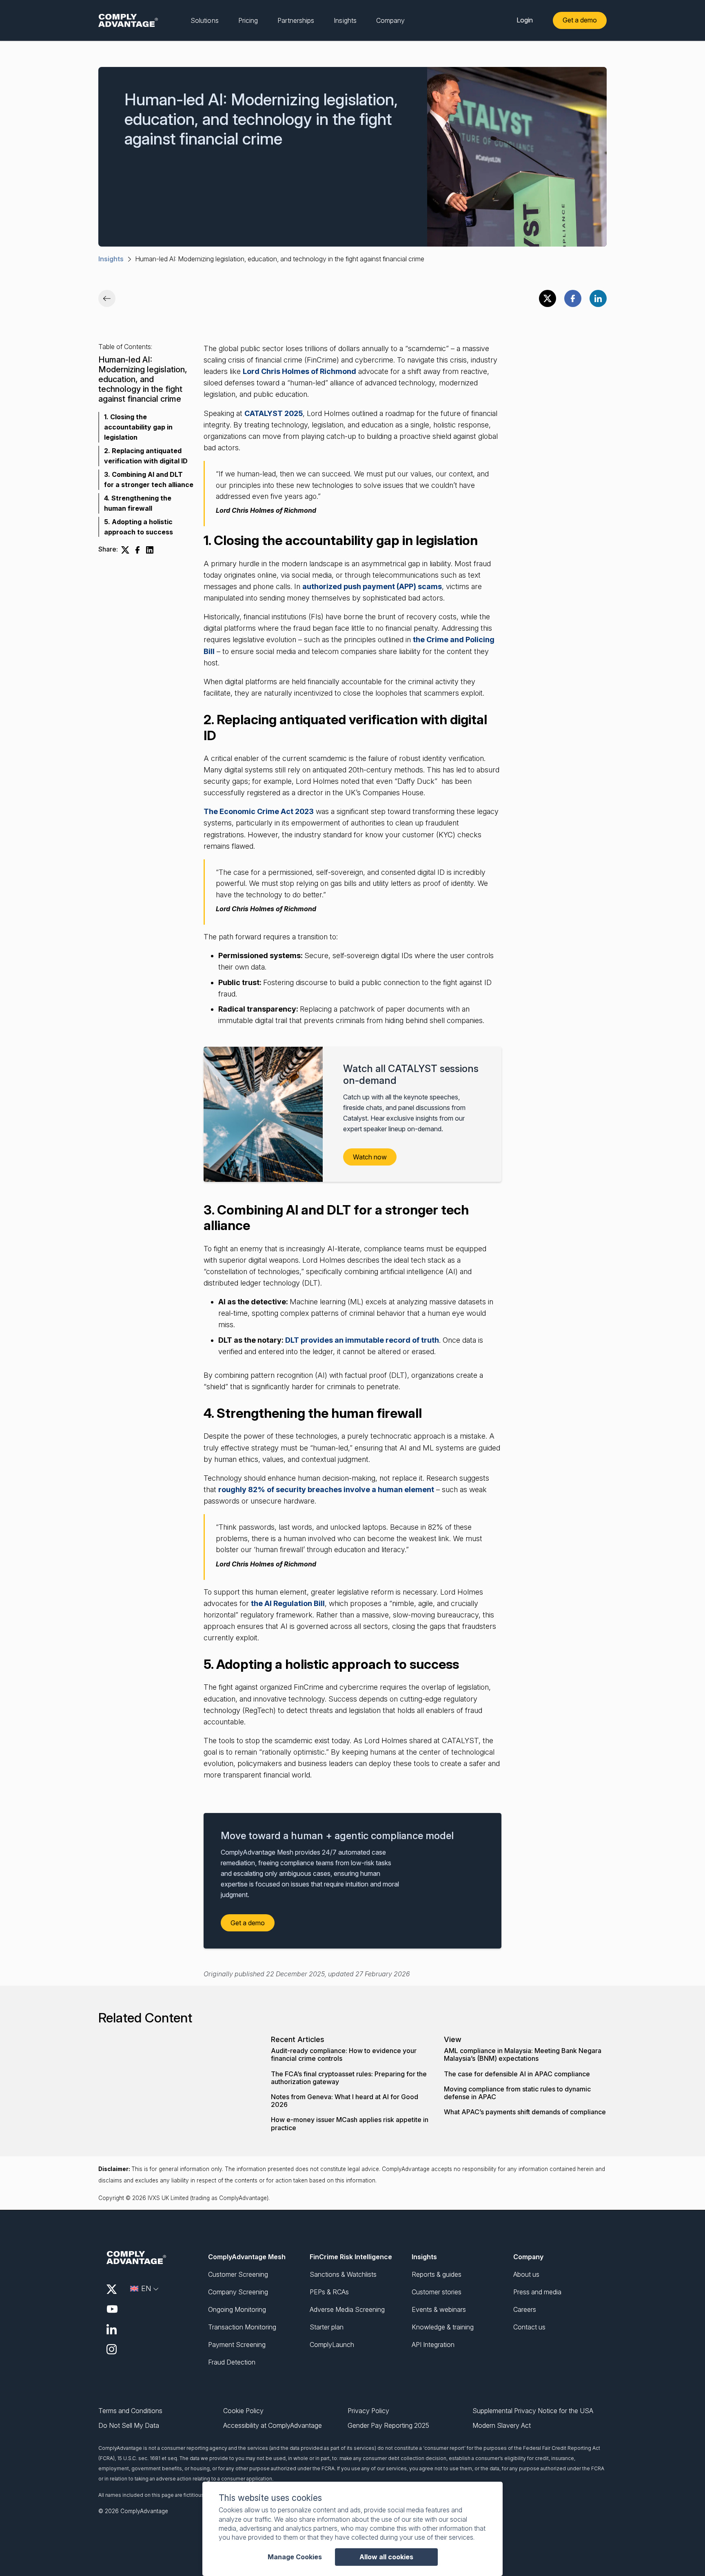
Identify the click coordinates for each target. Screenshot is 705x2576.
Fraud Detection (232, 2362)
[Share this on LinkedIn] (598, 298)
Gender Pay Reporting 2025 (388, 2426)
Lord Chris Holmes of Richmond (299, 371)
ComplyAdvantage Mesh (247, 2257)
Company (528, 2257)
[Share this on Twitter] (548, 298)
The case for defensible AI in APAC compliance (517, 2074)
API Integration (433, 2345)
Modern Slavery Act (502, 2426)
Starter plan (327, 2327)
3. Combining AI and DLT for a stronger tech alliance (149, 479)
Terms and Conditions (130, 2411)
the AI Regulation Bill (288, 1603)
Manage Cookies (295, 2557)
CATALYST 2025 (274, 413)
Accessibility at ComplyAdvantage (273, 2426)
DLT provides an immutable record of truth (362, 1340)
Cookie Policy (243, 2411)
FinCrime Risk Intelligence (351, 2257)
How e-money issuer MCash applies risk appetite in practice (350, 2124)
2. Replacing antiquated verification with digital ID (146, 456)
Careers (525, 2309)
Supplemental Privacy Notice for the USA (533, 2411)
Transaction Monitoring (242, 2327)
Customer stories (437, 2292)
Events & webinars (439, 2309)
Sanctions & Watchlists (343, 2274)
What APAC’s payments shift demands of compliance (525, 2112)
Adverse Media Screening (347, 2309)
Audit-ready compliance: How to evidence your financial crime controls (344, 2055)
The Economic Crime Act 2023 (259, 811)
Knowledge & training (443, 2327)
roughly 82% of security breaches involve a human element (326, 1489)
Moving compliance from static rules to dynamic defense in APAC (517, 2093)
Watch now (370, 1157)
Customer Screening (238, 2274)
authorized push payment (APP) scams (372, 586)
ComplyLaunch (332, 2345)
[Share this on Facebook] (573, 298)
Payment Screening (237, 2345)
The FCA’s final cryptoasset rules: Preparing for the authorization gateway (349, 2078)
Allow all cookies (386, 2557)
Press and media (537, 2292)
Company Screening (238, 2292)
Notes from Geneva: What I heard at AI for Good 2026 (345, 2101)
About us (526, 2274)
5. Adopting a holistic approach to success (139, 527)
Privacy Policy (368, 2411)
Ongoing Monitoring (237, 2309)
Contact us (529, 2327)
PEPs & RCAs (329, 2292)
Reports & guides (437, 2274)
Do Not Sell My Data (129, 2426)
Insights (111, 259)
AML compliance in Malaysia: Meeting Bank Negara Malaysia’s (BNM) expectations (523, 2055)
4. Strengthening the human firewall (138, 503)
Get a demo (580, 20)
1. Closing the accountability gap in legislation (138, 427)
